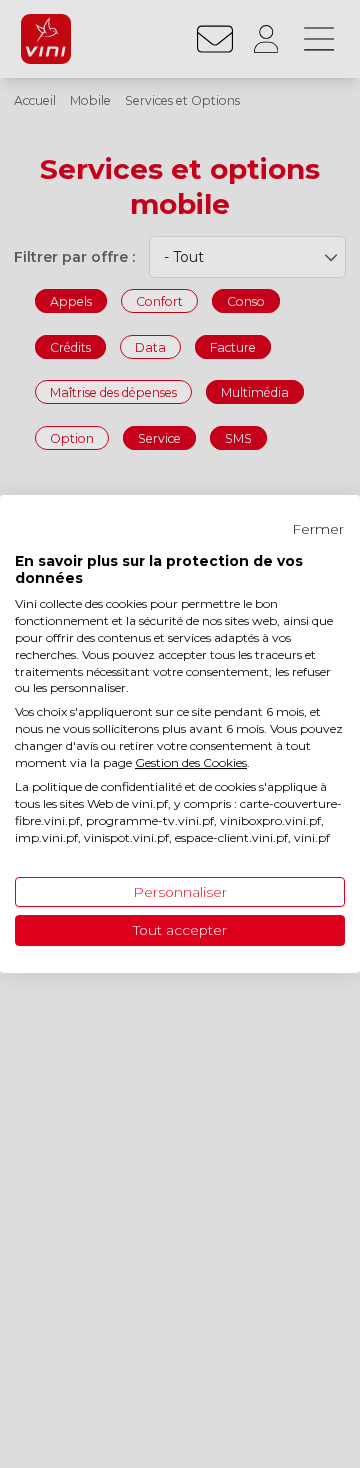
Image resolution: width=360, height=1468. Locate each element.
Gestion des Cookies (191, 762)
